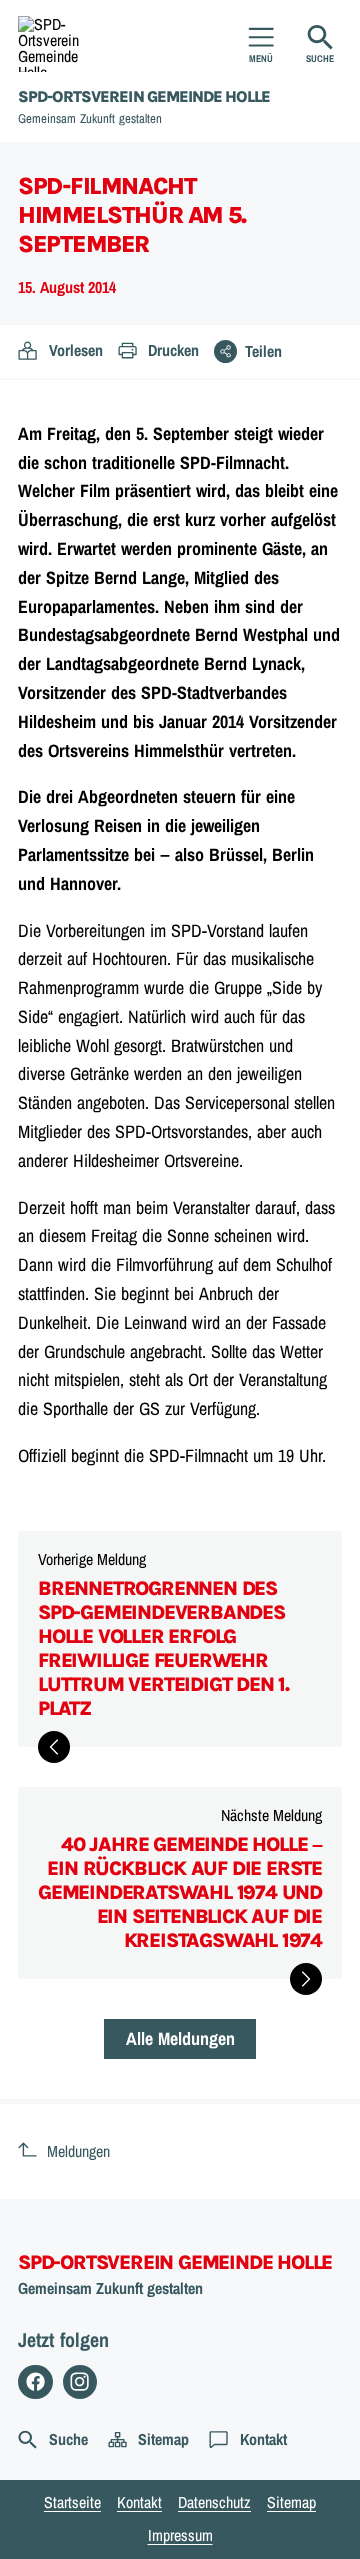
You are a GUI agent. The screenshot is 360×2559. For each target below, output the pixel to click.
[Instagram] (80, 2382)
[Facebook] (35, 2382)
